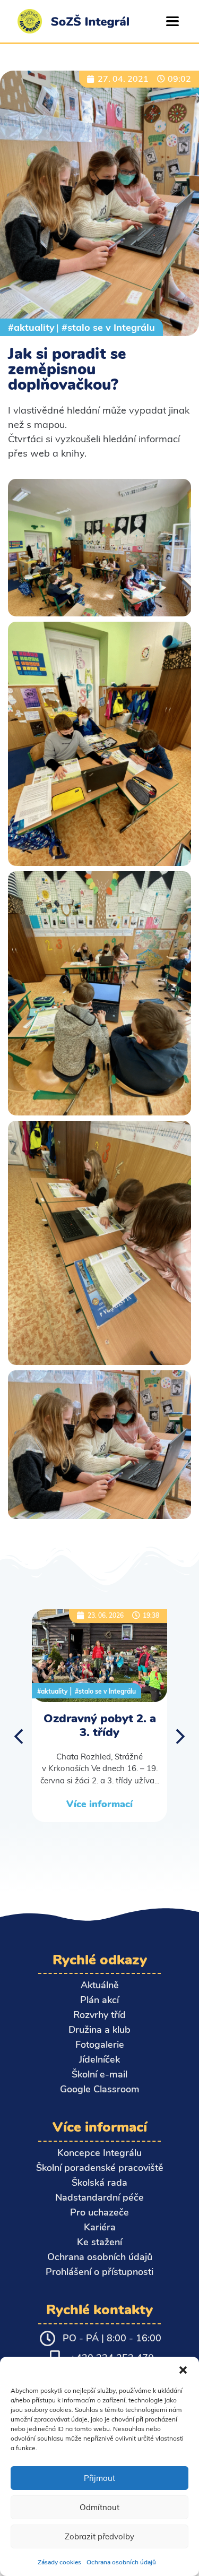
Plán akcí (99, 2000)
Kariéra (100, 2227)
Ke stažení (99, 2242)
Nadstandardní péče (99, 2197)
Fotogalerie (100, 2045)
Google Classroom (100, 2089)
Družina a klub (99, 2030)
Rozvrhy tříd (99, 2015)
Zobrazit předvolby (99, 2536)
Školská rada (99, 2183)
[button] (183, 2370)
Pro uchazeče (99, 2212)
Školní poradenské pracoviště (100, 2168)
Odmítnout (99, 2507)
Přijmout (99, 2478)
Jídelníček (99, 2059)
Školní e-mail (99, 2074)
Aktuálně (100, 1985)
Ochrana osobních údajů (121, 2562)
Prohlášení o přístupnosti (99, 2272)
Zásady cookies (59, 2562)
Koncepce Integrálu (99, 2153)
